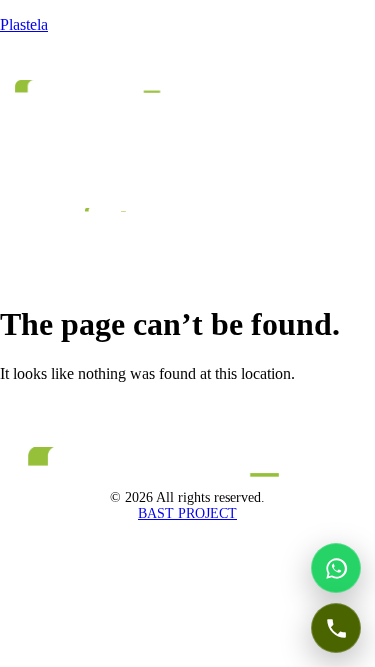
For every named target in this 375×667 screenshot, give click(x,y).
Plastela (24, 24)
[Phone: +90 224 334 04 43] (336, 628)
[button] (65, 123)
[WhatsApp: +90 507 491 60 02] (336, 568)
